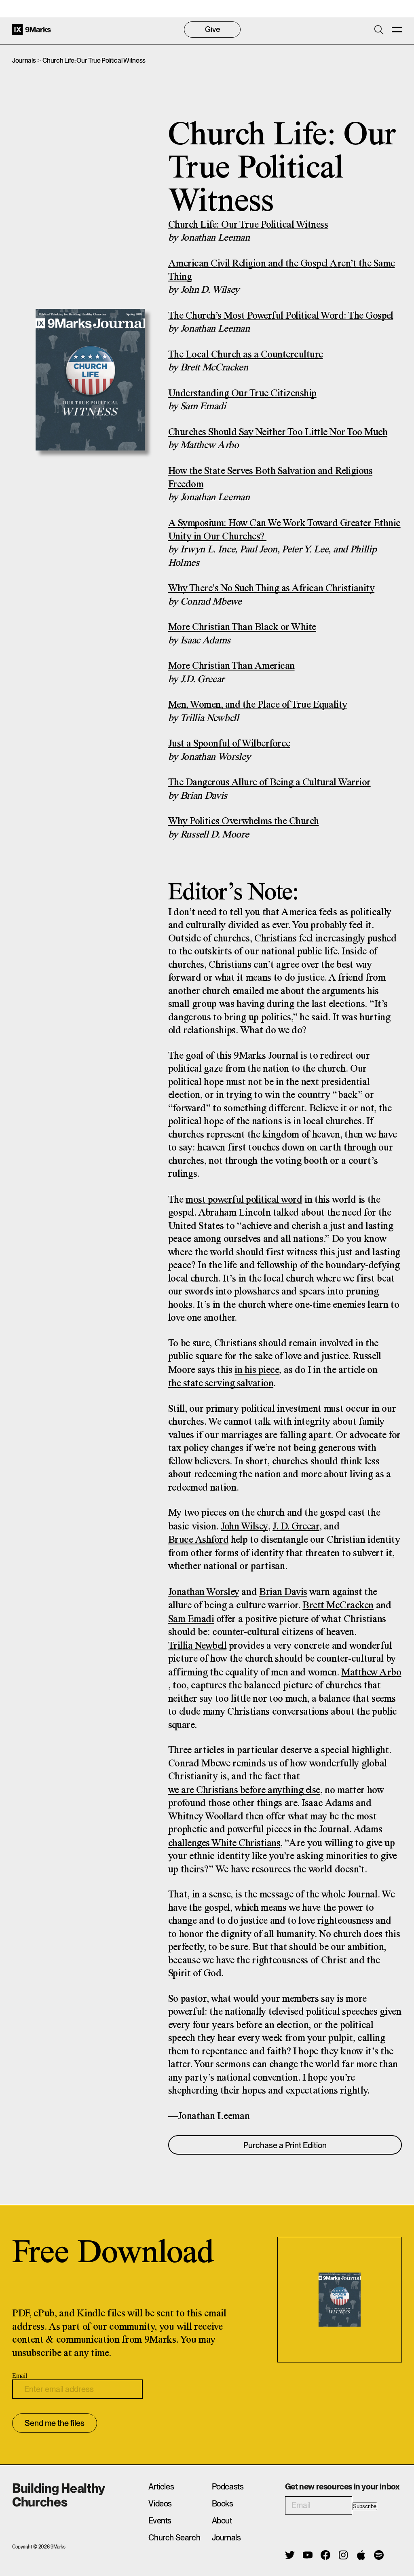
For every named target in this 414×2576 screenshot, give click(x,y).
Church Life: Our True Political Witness (248, 225)
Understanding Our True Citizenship (242, 394)
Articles (161, 2487)
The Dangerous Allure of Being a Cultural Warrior (269, 783)
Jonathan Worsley (204, 1592)
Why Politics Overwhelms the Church (244, 822)
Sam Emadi (191, 1619)
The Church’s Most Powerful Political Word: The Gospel (281, 316)
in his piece (257, 1370)
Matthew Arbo (371, 1673)
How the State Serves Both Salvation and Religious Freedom (270, 478)
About (222, 2521)
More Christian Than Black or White (242, 627)
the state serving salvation (221, 1384)
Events (160, 2521)
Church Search (174, 2538)
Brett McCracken (338, 1606)
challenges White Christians (224, 1843)
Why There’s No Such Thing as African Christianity (271, 589)
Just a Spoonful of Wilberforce (229, 744)
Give (212, 29)
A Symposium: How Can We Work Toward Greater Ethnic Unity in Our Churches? (284, 530)
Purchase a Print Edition (285, 2145)
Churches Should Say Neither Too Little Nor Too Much (278, 433)
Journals (24, 60)
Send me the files (55, 2423)
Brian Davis (283, 1592)
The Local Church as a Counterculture (246, 355)
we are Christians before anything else (244, 1790)
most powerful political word (244, 1200)
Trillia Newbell (197, 1646)
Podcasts (228, 2487)
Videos (160, 2504)
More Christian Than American (231, 666)
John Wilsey (244, 1527)
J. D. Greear (296, 1527)
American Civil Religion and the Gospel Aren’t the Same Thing (282, 271)
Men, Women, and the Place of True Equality (258, 705)
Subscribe (365, 2506)
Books (223, 2504)
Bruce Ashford (199, 1540)
